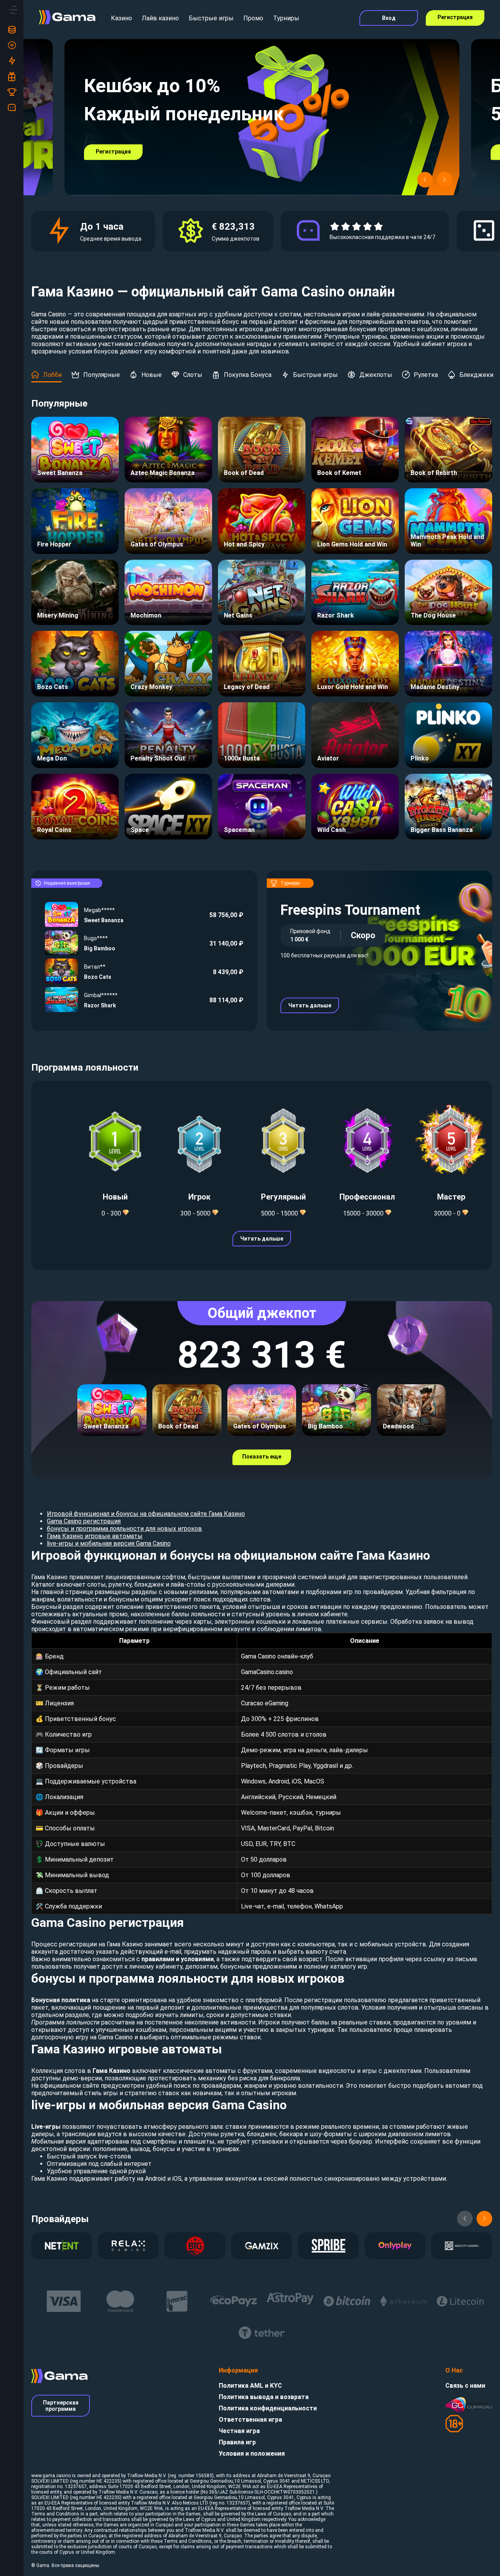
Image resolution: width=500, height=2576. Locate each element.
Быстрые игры (211, 18)
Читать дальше (310, 1005)
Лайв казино (160, 18)
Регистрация (455, 17)
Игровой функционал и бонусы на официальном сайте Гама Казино (146, 1514)
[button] (425, 180)
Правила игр (237, 2442)
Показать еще (262, 1457)
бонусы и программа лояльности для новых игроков (124, 1529)
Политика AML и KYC (250, 2386)
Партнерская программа (61, 2406)
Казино (121, 18)
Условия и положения (252, 2454)
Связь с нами (465, 2386)
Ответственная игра (250, 2420)
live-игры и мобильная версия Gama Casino (109, 1543)
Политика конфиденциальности (268, 2408)
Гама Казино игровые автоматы (95, 1536)
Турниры (286, 18)
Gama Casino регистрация (84, 1521)
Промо (253, 18)
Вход (389, 18)
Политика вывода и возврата (264, 2397)
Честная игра (239, 2431)
